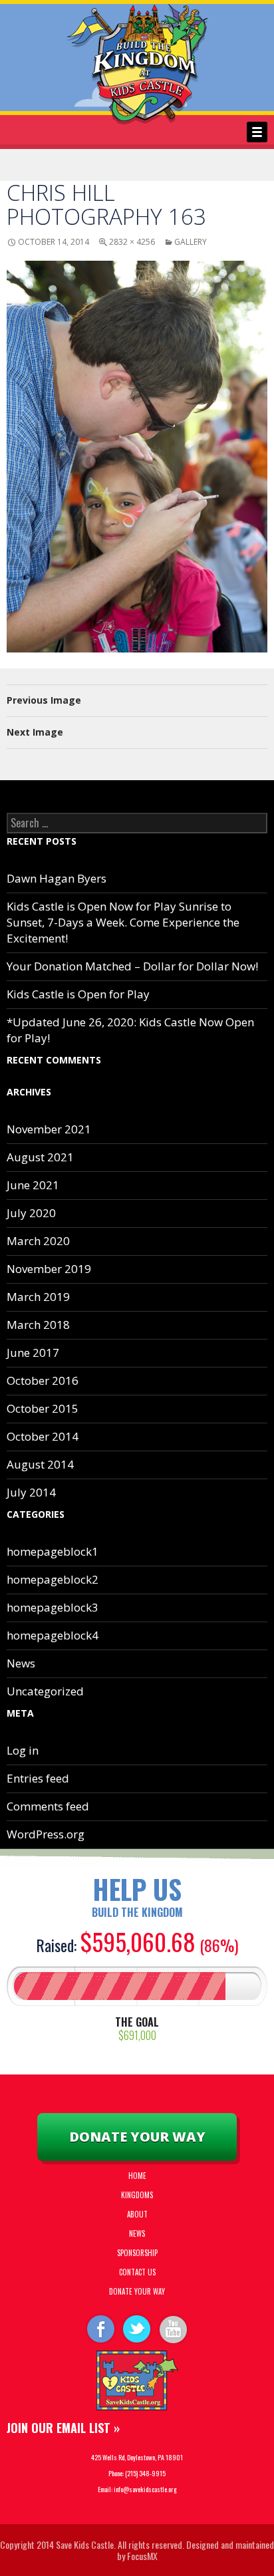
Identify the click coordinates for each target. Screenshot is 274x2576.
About (137, 2214)
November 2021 (49, 1129)
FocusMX (142, 2556)
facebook (100, 2328)
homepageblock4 (53, 1635)
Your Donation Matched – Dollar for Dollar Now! (132, 966)
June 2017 (33, 1353)
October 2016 (43, 1380)
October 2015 (43, 1408)
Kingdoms (137, 2195)
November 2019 (49, 1269)
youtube (174, 2328)
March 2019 (38, 1297)
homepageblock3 (53, 1607)
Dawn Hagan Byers (57, 878)
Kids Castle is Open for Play (78, 994)
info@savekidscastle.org (145, 2489)
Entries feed (38, 1778)
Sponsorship (137, 2253)
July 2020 (31, 1213)
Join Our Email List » (63, 2428)
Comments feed (48, 1806)
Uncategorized (45, 1691)
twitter (137, 2328)
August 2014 (40, 1464)
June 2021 (33, 1185)
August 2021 (40, 1157)
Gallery (191, 242)
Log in (23, 1750)
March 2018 (38, 1325)
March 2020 (38, 1241)
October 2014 (43, 1436)
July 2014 (31, 1492)
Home (137, 2176)
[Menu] (257, 132)
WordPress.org (46, 1834)
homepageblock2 (53, 1579)
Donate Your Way (137, 2137)
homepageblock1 (53, 1551)
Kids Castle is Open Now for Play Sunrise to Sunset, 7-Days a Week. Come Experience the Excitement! (123, 922)
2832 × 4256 (132, 242)
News (21, 1663)
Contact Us (137, 2272)
